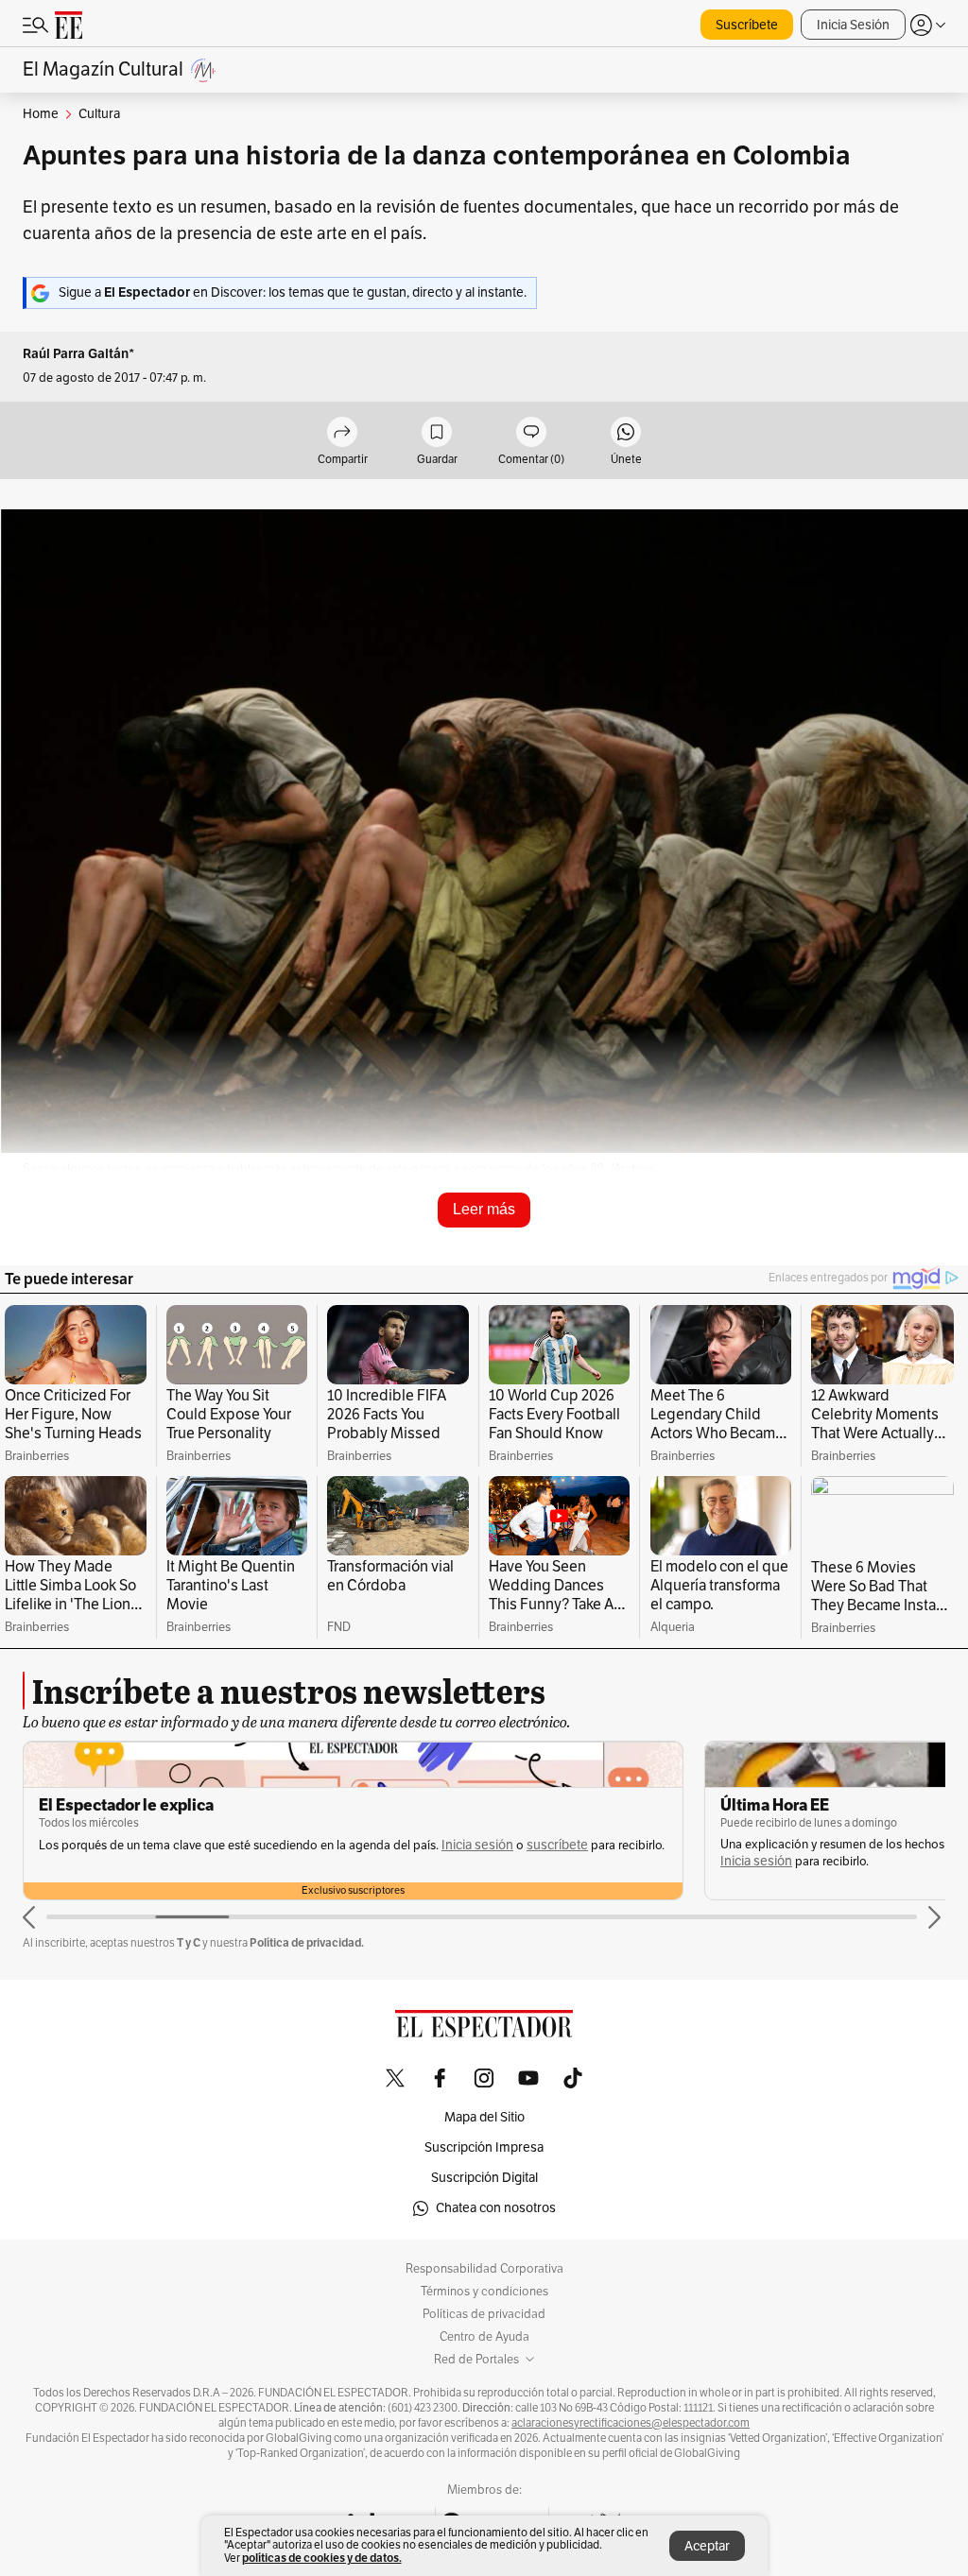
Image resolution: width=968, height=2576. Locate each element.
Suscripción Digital (484, 2178)
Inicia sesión (477, 1845)
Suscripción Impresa (484, 2147)
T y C (189, 1942)
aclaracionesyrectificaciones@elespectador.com (631, 2423)
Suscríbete (747, 25)
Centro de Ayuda (484, 2337)
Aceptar (707, 2546)
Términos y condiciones (484, 2292)
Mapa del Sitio (484, 2117)
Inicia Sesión (853, 25)
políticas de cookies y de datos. (322, 2558)
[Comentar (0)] (531, 433)
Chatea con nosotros (496, 2208)
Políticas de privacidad (484, 2314)
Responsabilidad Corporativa (484, 2269)
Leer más (484, 1209)
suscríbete (557, 1845)
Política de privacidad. (307, 1942)
